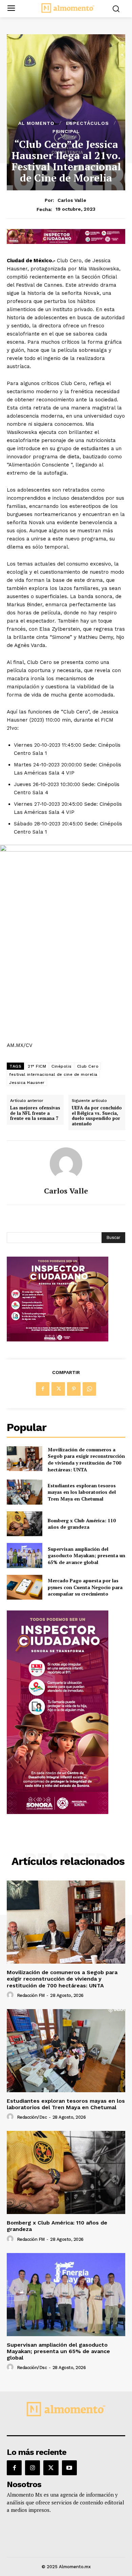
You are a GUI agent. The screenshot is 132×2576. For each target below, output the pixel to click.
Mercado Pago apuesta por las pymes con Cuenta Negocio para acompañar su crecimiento (85, 1587)
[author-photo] (11, 1995)
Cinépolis (62, 1066)
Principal (66, 131)
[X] (58, 1389)
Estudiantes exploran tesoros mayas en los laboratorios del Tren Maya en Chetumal (82, 1492)
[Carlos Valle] (66, 1164)
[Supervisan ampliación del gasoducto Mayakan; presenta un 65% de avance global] (25, 1556)
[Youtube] (69, 2468)
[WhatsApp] (89, 1389)
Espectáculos (87, 123)
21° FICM (37, 1066)
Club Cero (88, 1066)
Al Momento (36, 123)
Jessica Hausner (27, 1083)
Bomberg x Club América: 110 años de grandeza (82, 1524)
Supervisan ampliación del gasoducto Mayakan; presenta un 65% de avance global (86, 1556)
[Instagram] (32, 2468)
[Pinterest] (74, 1389)
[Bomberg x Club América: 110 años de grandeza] (25, 1524)
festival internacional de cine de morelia (53, 1074)
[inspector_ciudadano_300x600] (58, 1812)
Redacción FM (31, 1995)
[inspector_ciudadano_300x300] (58, 1340)
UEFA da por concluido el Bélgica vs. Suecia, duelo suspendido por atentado (97, 1116)
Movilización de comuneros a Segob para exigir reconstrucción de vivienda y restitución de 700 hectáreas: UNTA (86, 1459)
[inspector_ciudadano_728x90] (66, 242)
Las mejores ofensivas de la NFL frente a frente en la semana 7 (35, 1113)
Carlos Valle (72, 200)
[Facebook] (43, 1389)
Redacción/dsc (32, 2117)
